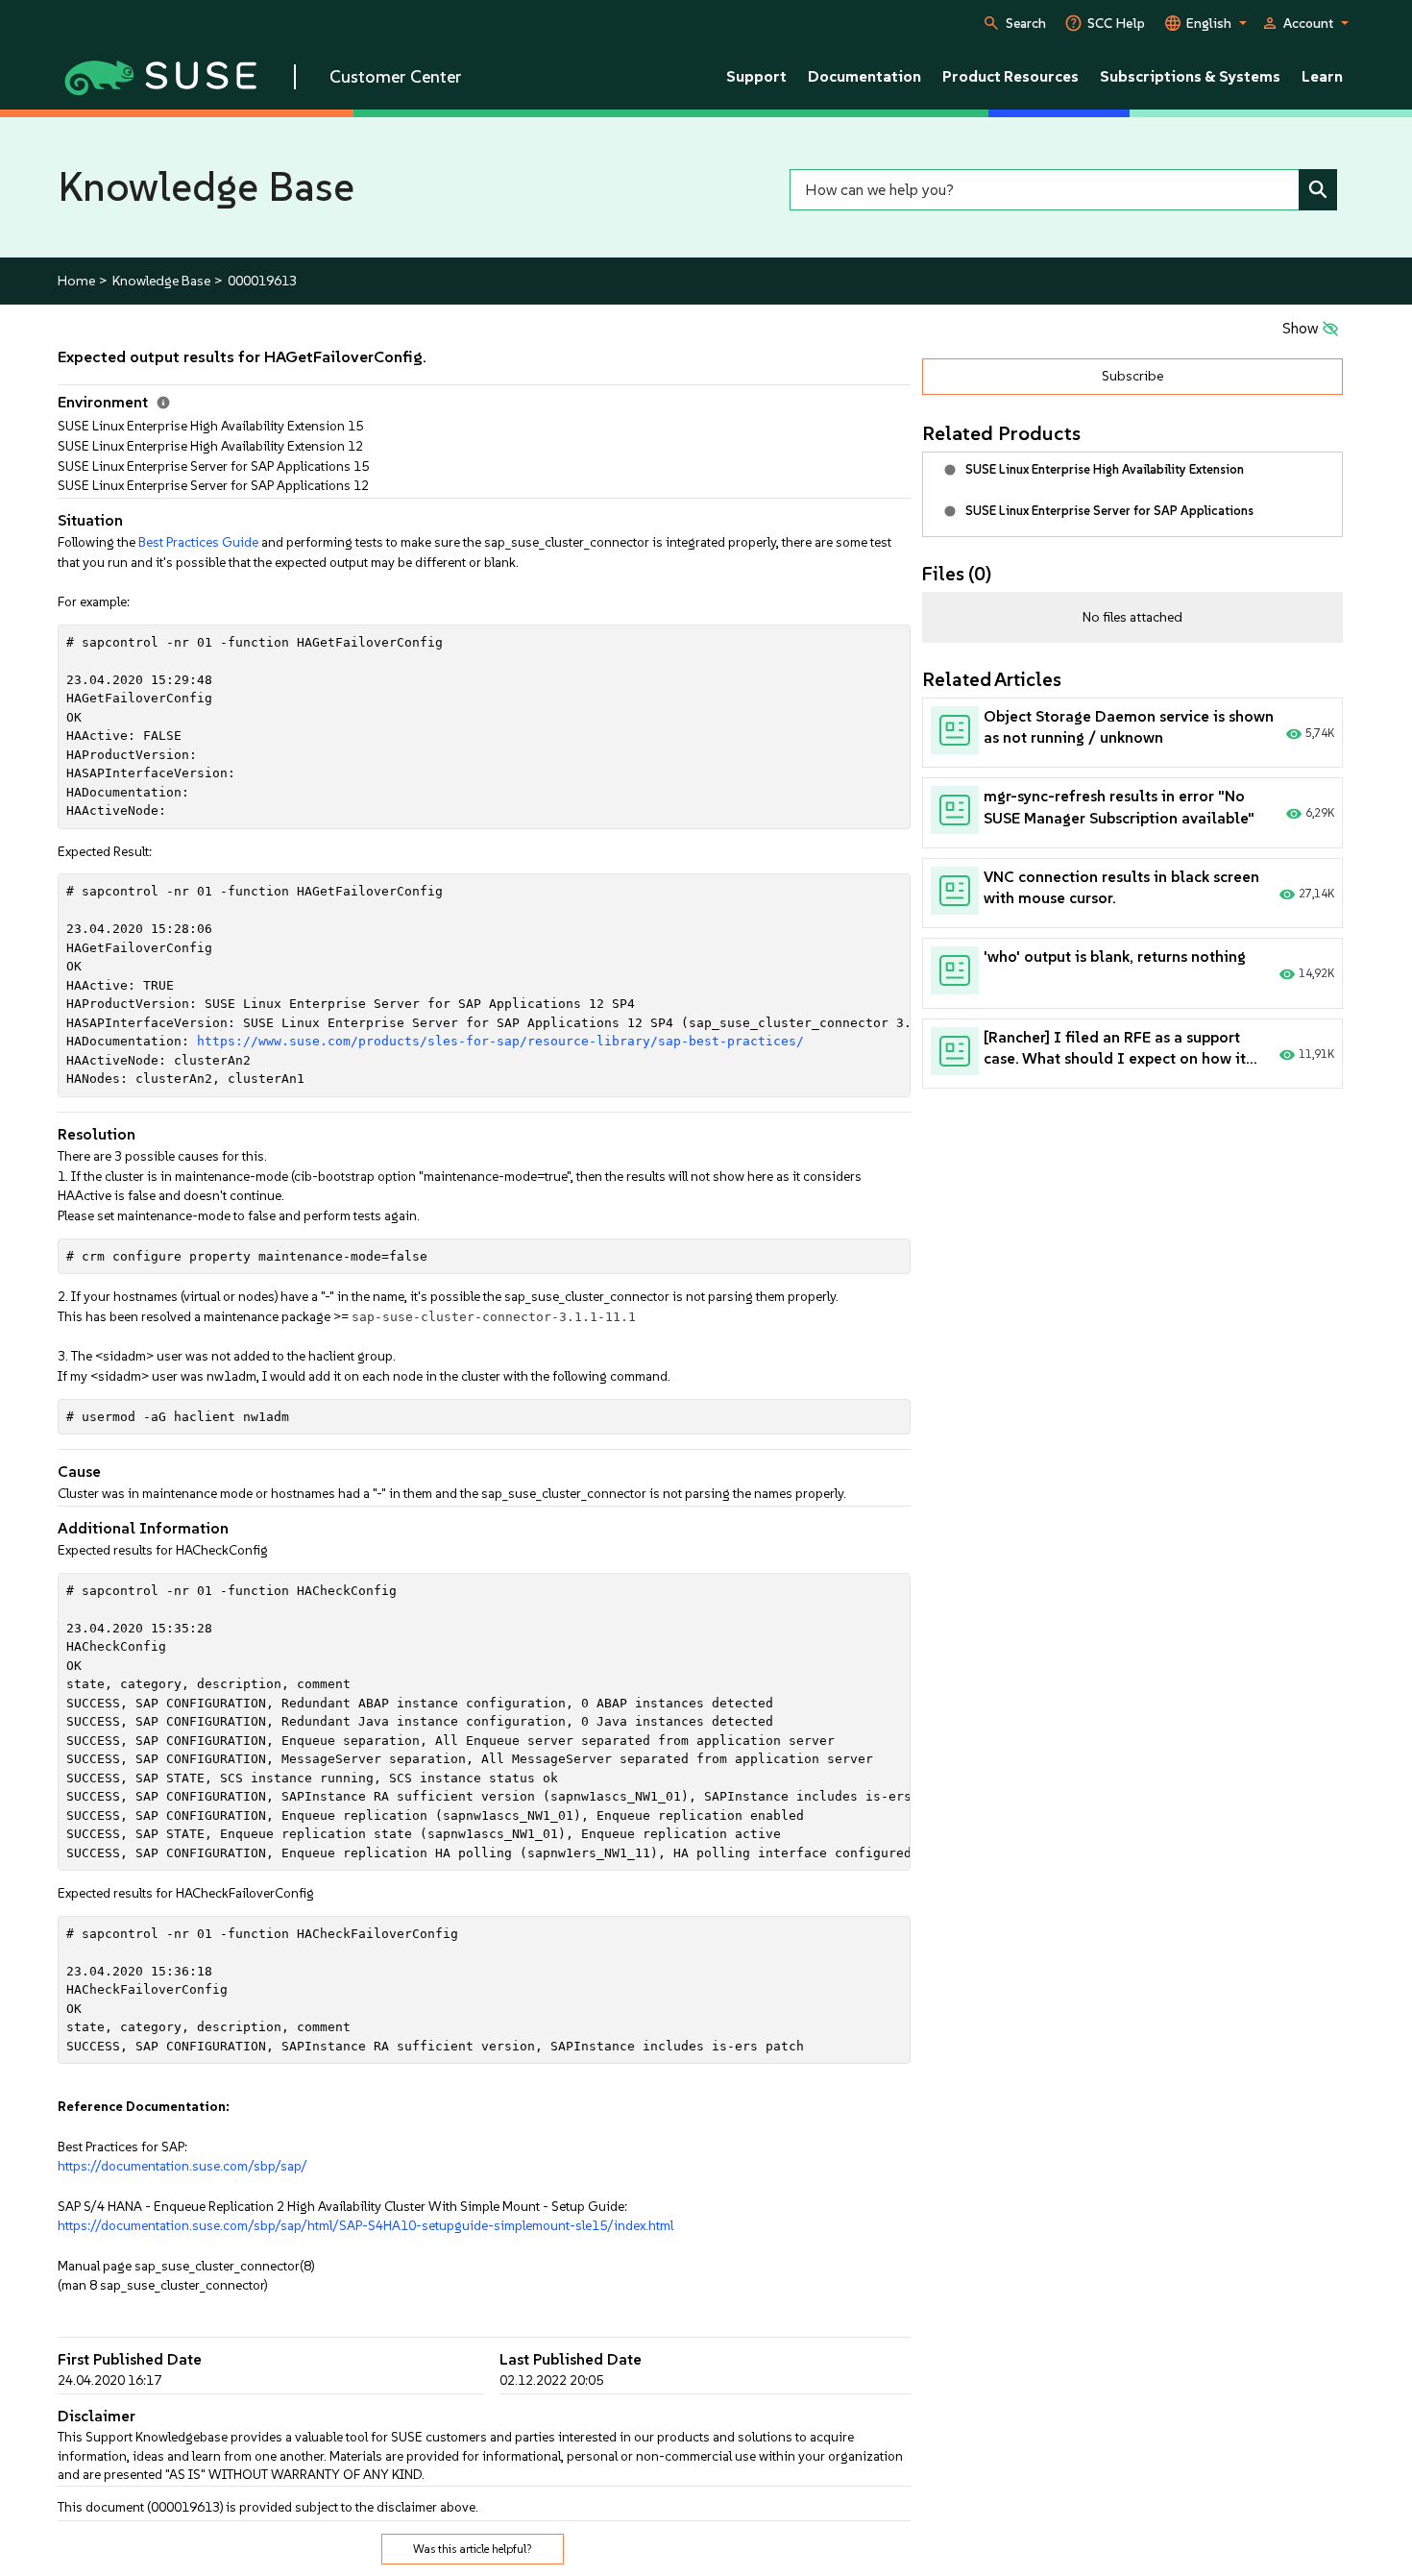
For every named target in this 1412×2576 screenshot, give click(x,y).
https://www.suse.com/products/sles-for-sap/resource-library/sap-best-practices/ (500, 1041)
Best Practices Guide (198, 542)
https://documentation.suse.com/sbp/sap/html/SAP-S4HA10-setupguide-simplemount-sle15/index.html (365, 2225)
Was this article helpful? (473, 2549)
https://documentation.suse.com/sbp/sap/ (183, 2166)
